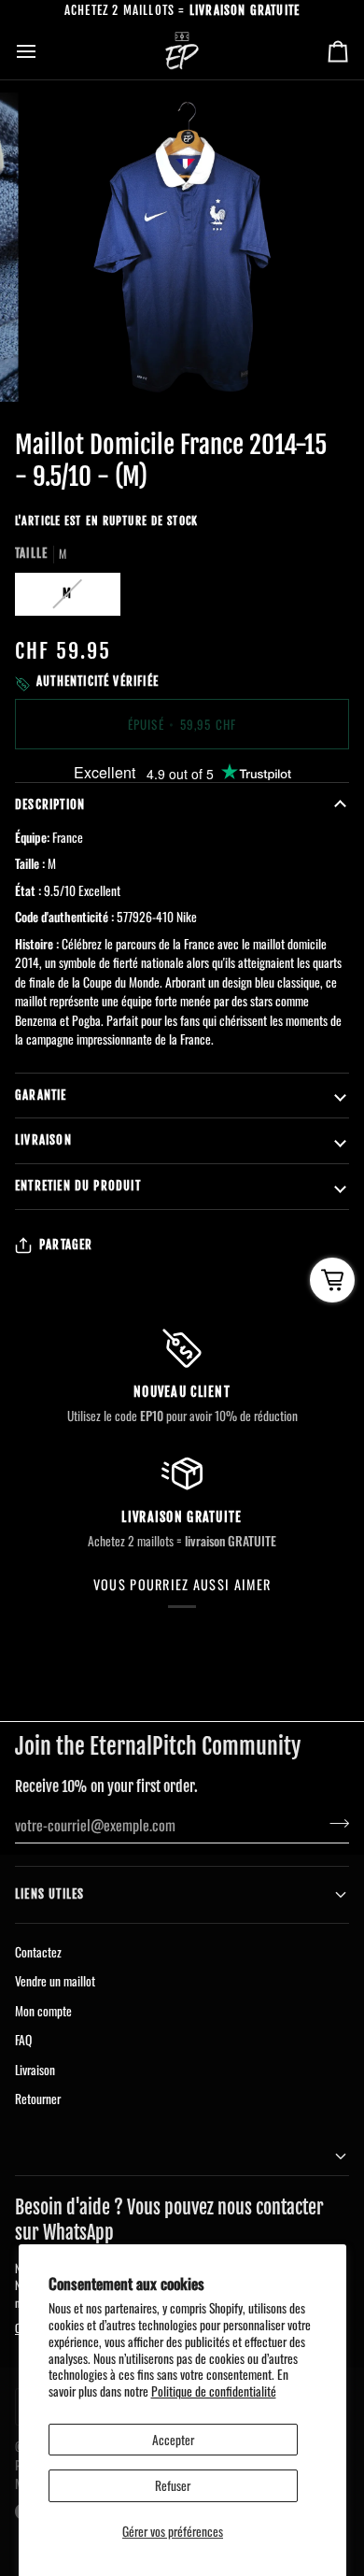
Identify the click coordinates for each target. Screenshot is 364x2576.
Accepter (173, 2440)
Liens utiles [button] (49, 1894)
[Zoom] (62, 367)
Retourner (38, 2099)
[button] (182, 2157)
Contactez (38, 1952)
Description (50, 804)
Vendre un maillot (55, 1981)
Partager (66, 1245)
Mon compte (43, 2011)
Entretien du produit (78, 1186)
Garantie (41, 1095)
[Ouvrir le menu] (43, 51)
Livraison (43, 1140)
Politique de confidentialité (214, 2391)
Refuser (173, 2485)
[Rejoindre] (334, 1823)
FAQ (23, 2040)
